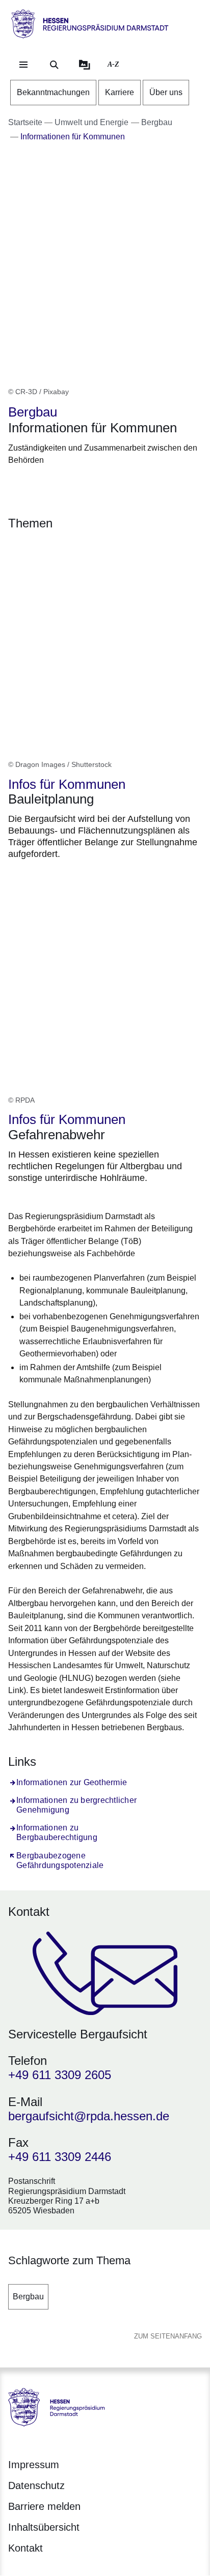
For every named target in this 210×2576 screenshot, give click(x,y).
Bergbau (28, 2297)
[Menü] (23, 65)
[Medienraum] (85, 65)
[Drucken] (96, 485)
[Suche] (54, 65)
